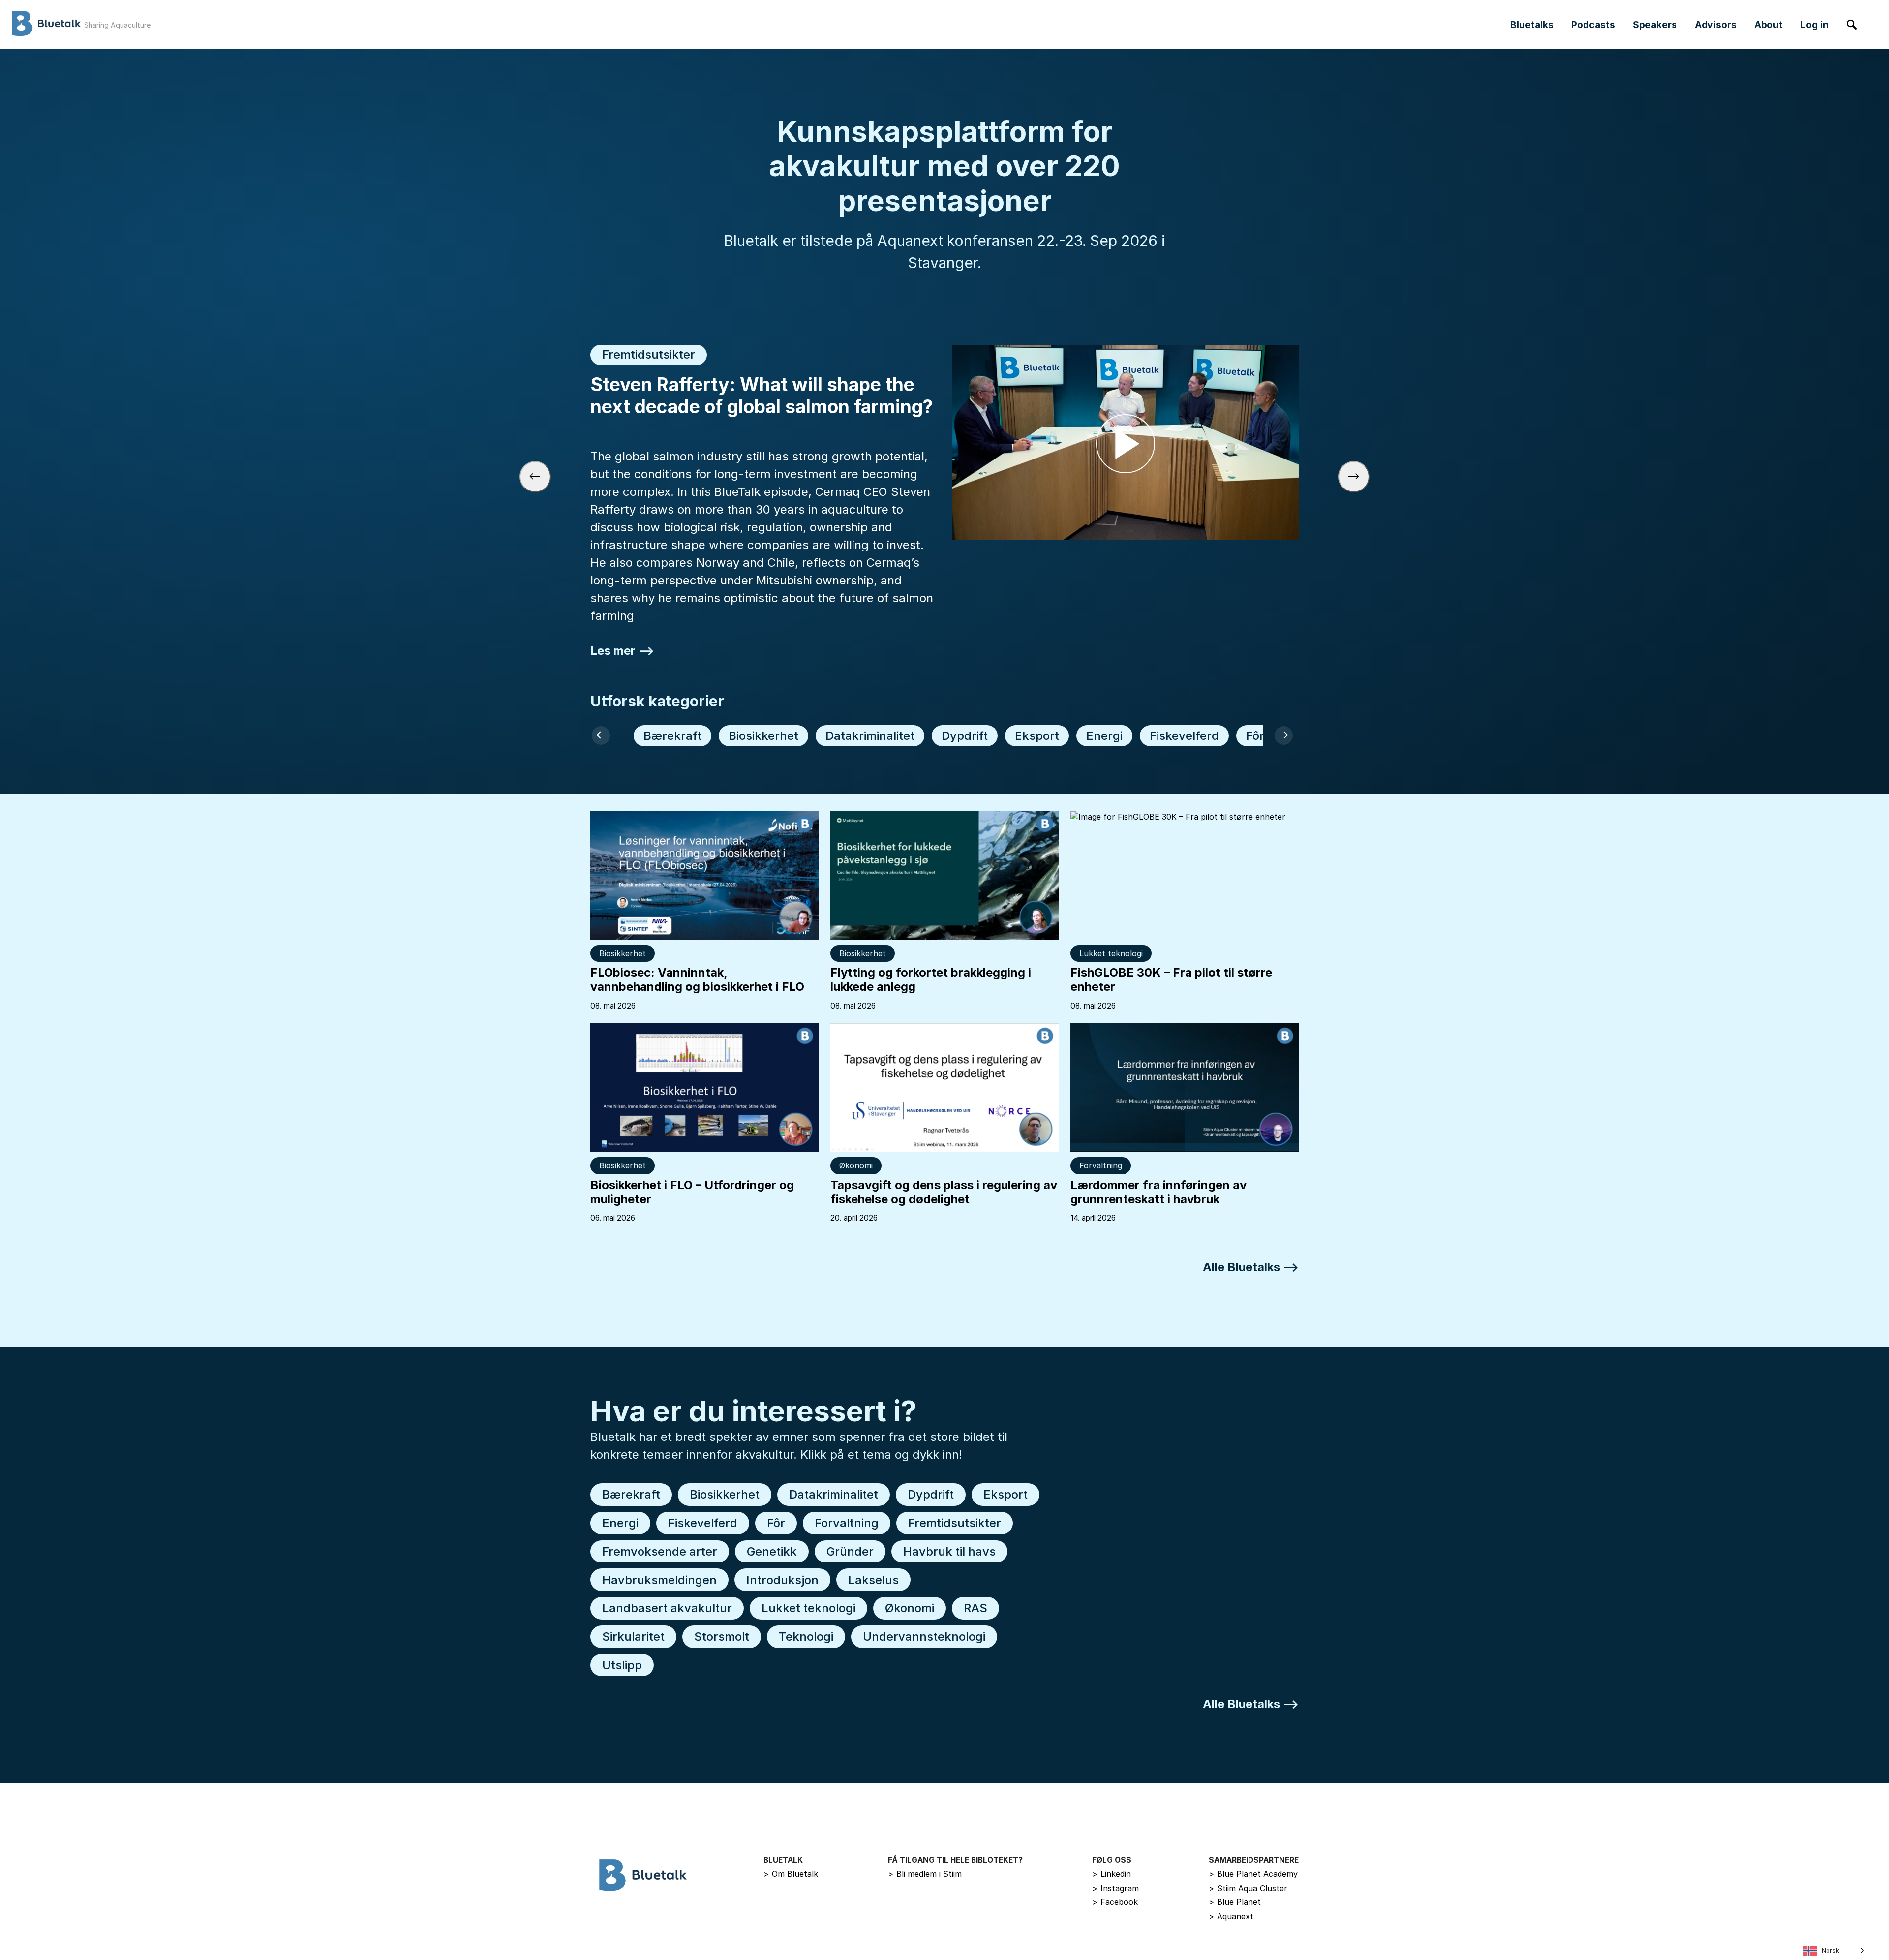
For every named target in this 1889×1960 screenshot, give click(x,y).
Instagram (1115, 1888)
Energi (1104, 736)
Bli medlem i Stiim (925, 1874)
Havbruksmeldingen (659, 1580)
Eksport (1037, 736)
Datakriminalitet (870, 736)
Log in (1814, 25)
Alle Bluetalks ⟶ (1251, 1267)
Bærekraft (672, 736)
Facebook (1115, 1902)
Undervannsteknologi (924, 1637)
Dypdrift (965, 736)
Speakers (1655, 25)
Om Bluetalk (791, 1874)
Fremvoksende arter (660, 1551)
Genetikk (772, 1551)
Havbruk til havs (949, 1551)
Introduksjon (782, 1580)
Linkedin (1112, 1874)
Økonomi (856, 1165)
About (1768, 25)
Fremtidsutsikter (955, 1523)
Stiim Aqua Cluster (1248, 1888)
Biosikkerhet (763, 736)
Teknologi (806, 1637)
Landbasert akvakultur (667, 1608)
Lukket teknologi (1111, 953)
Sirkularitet (633, 1637)
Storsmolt (722, 1637)
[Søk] (1852, 25)
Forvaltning (1101, 1165)
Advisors (1716, 25)
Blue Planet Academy (1253, 1874)
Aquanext (1231, 1916)
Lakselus (873, 1580)
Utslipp (622, 1665)
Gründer (850, 1551)
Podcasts (1593, 25)
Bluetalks (1532, 25)
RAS (975, 1608)
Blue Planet (1235, 1902)
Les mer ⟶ (622, 651)
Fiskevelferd (1184, 736)
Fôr (1255, 736)
